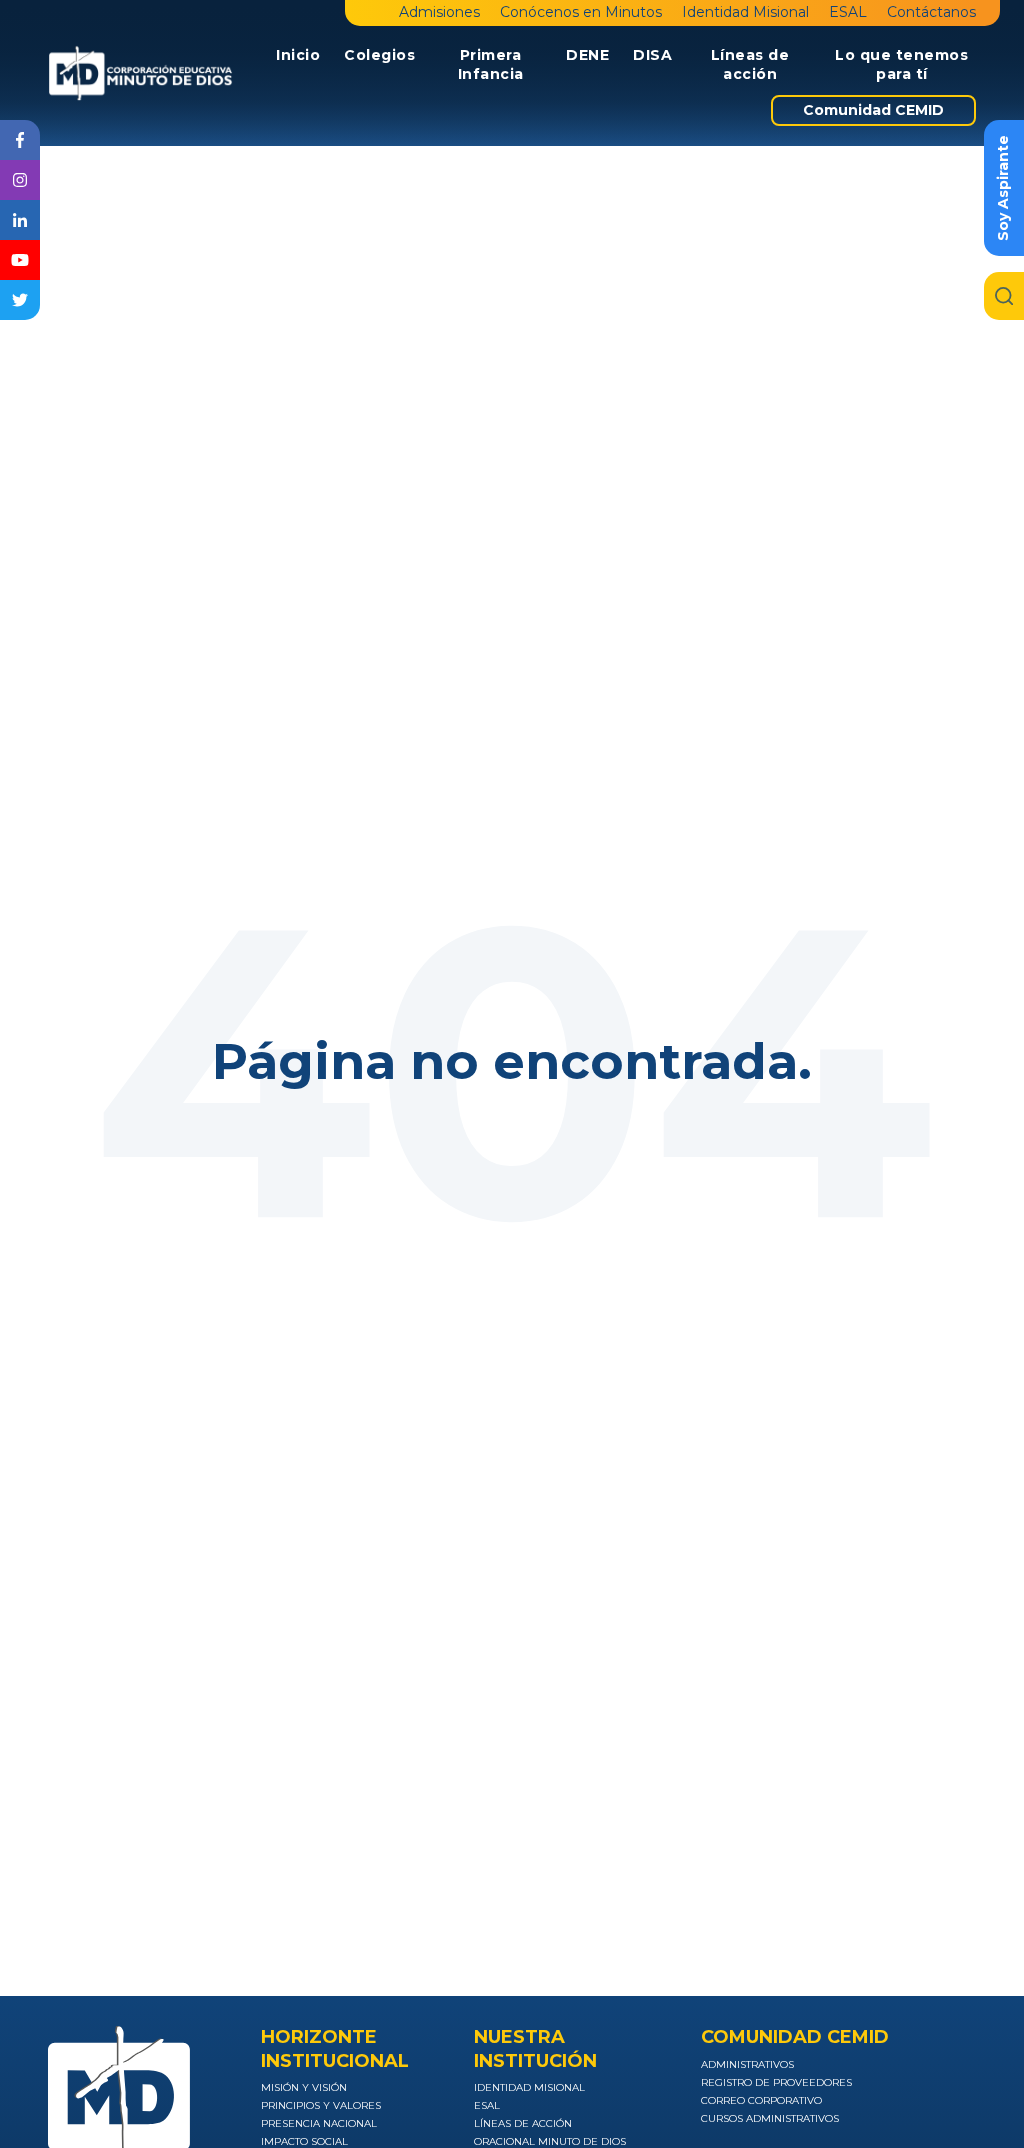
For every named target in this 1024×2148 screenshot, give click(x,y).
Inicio (298, 55)
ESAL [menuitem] (848, 12)
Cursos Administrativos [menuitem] (770, 2118)
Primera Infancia (491, 65)
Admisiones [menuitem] (439, 12)
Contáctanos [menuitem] (931, 12)
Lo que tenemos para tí (901, 65)
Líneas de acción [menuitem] (523, 2123)
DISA (652, 55)
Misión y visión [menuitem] (304, 2087)
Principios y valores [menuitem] (321, 2105)
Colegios (379, 55)
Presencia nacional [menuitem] (319, 2123)
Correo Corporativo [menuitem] (761, 2100)
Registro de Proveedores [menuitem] (776, 2082)
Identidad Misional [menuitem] (745, 12)
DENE (587, 55)
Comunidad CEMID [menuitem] (873, 110)
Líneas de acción (750, 65)
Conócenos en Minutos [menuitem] (581, 12)
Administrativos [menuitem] (747, 2064)
